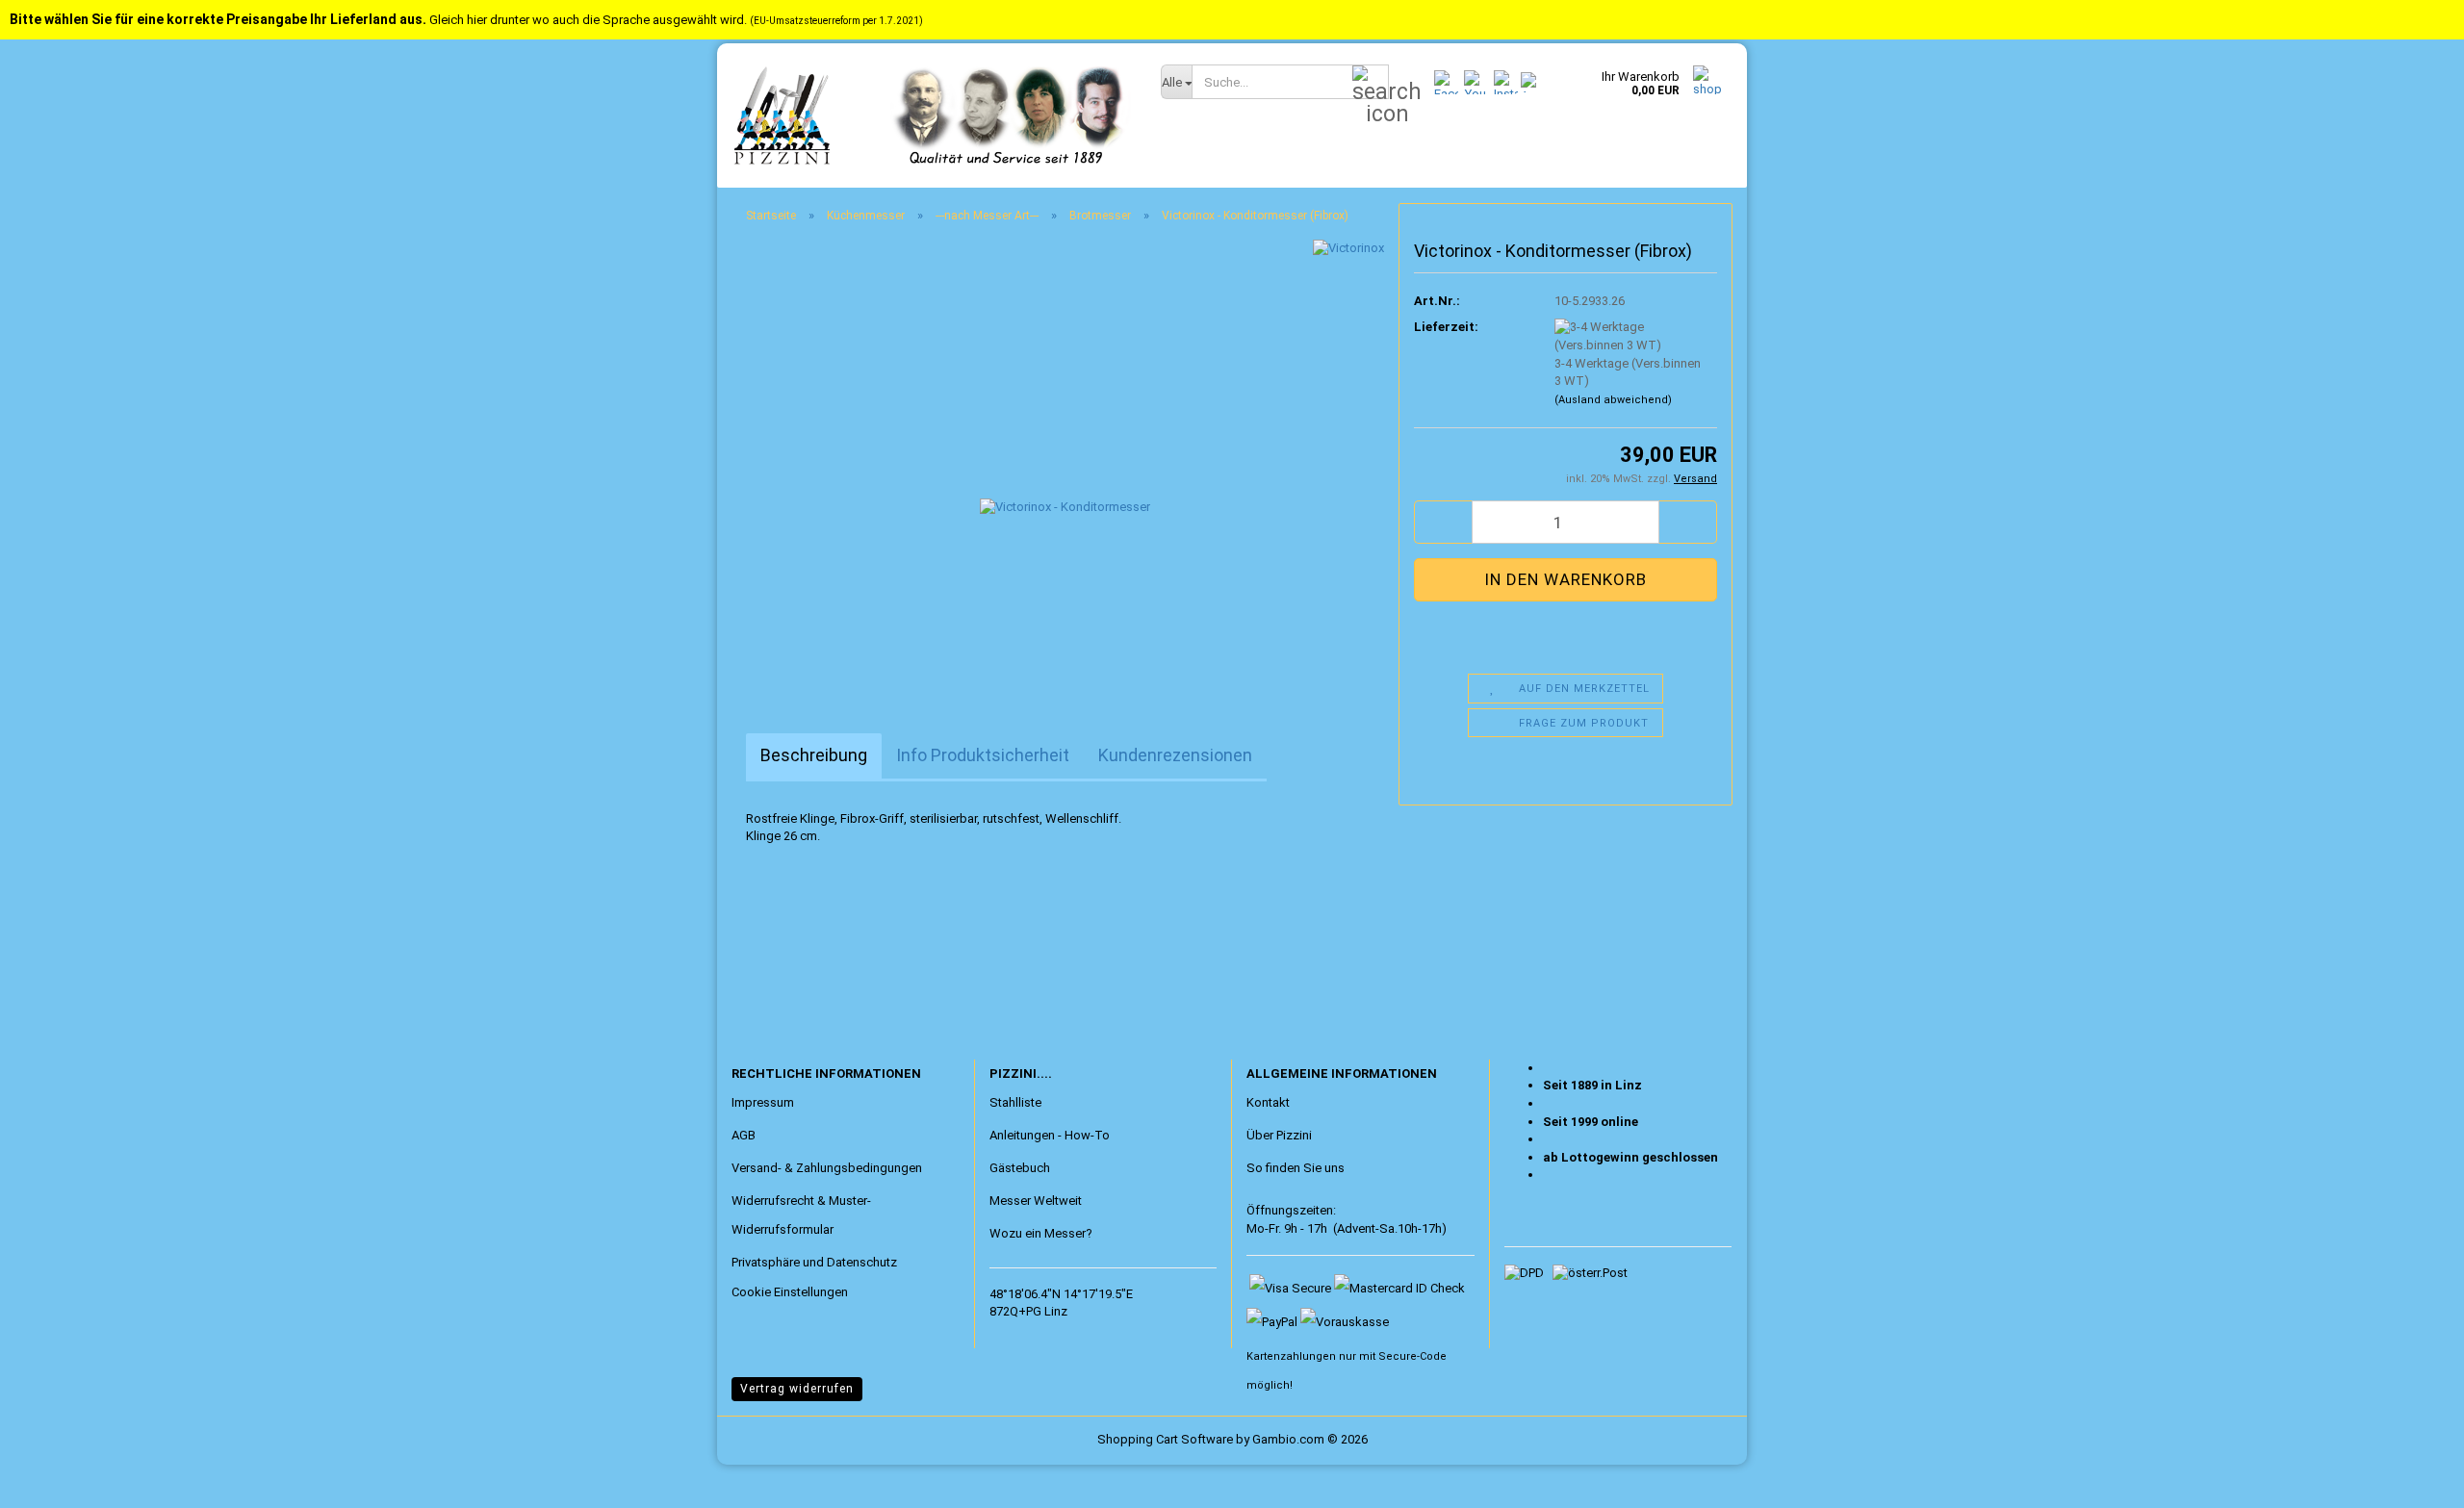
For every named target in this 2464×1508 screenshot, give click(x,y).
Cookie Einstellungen (790, 1292)
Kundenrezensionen (1175, 755)
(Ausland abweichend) (1613, 400)
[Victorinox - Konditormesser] (1065, 455)
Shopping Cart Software (1165, 1439)
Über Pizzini (1279, 1135)
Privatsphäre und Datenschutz (814, 1262)
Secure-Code (1412, 1356)
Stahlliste (1015, 1102)
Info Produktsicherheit (983, 755)
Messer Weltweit (1036, 1201)
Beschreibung (814, 755)
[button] (1443, 522)
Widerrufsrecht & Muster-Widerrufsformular (801, 1215)
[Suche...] (1371, 83)
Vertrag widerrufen (797, 1389)
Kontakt (1268, 1102)
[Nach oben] (53, 1479)
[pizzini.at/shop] (932, 115)
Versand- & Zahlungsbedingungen (827, 1168)
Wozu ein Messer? (1041, 1233)
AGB (744, 1135)
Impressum (763, 1102)
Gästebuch (1020, 1168)
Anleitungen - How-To (1050, 1135)
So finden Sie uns (1296, 1168)
